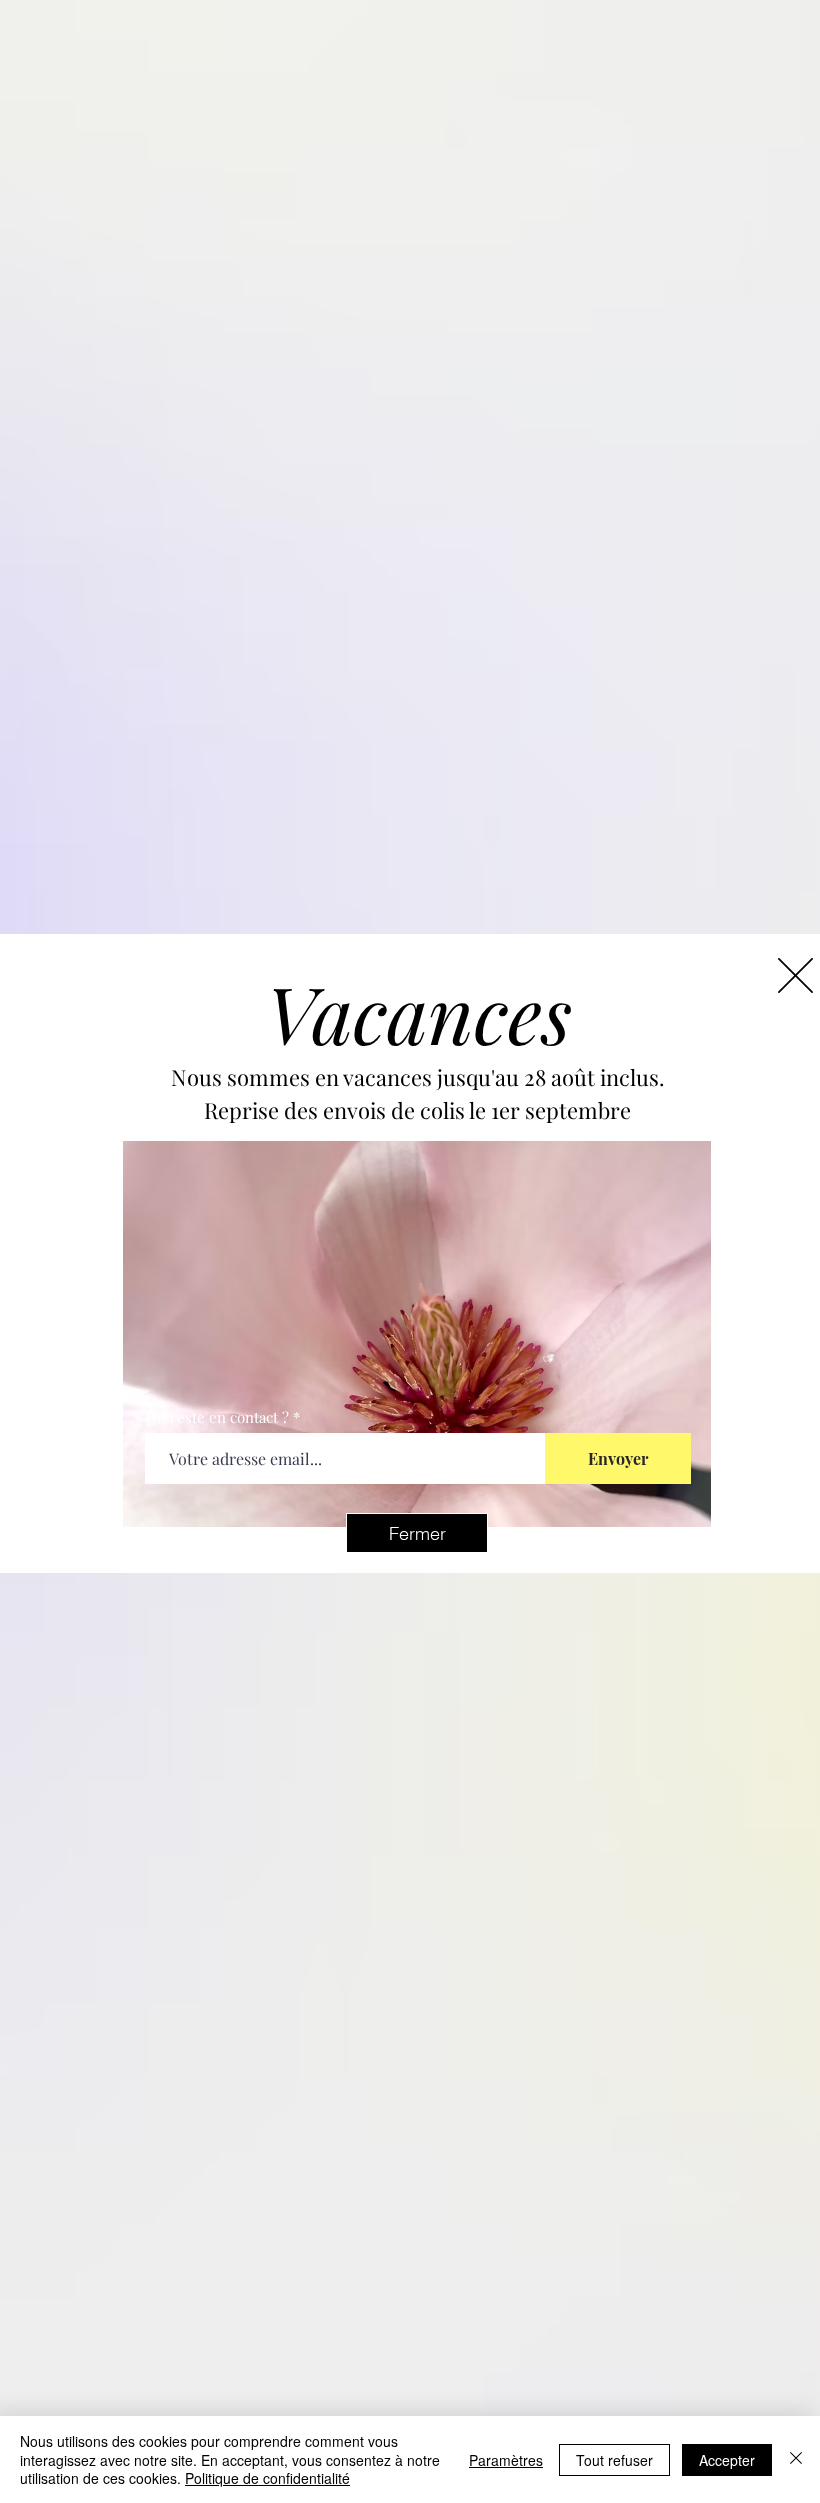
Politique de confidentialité (267, 2478)
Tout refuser (614, 2460)
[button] (417, 1533)
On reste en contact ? (217, 1417)
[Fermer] (796, 2459)
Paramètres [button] (506, 2460)
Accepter (727, 2460)
